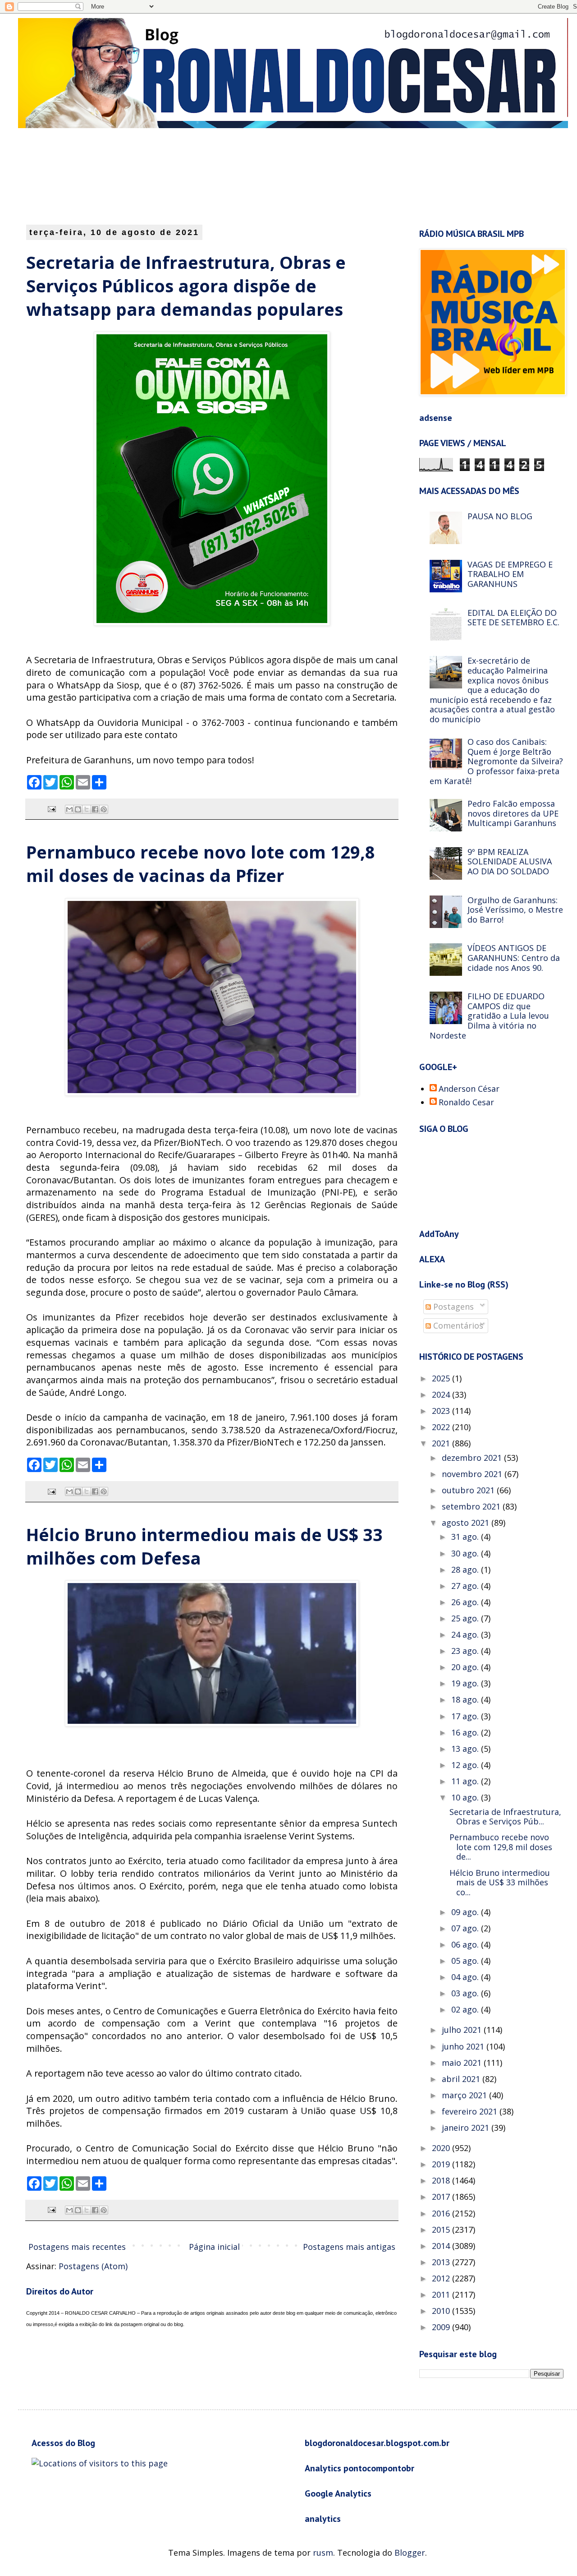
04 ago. (466, 1977)
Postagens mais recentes (77, 2247)
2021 (442, 1443)
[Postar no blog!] (78, 809)
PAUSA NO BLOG (500, 516)
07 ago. (466, 1928)
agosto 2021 (467, 1523)
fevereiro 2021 (471, 2111)
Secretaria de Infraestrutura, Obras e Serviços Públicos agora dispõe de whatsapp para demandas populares (186, 286)
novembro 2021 (473, 1474)
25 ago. (466, 1618)
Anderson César (469, 1089)
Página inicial (214, 2247)
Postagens (452, 1306)
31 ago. (466, 1537)
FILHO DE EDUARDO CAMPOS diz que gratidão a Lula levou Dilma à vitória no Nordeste (489, 1016)
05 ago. (466, 1961)
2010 (442, 2311)
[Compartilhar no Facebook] (95, 809)
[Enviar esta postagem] (51, 808)
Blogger (410, 2553)
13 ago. (466, 1749)
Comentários (457, 1325)
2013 (442, 2262)
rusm (323, 2553)
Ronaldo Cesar (466, 1103)
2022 (442, 1427)
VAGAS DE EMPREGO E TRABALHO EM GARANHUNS (510, 574)
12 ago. (466, 1765)
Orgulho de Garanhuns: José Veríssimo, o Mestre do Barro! (515, 910)
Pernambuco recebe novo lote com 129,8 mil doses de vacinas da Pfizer (201, 863)
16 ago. (466, 1732)
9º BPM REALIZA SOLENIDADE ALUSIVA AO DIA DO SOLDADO (510, 861)
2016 (442, 2213)
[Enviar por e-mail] (69, 809)
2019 (442, 2164)
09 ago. (466, 1912)
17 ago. (466, 1716)
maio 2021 (463, 2063)
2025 (442, 1378)
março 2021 (465, 2095)
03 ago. (466, 1993)
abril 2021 (462, 2079)
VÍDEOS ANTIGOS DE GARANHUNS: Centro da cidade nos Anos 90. (514, 958)
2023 (442, 1411)
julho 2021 (463, 2030)
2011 (442, 2294)
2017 (442, 2197)
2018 (442, 2180)
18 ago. (466, 1699)
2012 (442, 2278)
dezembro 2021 (473, 1458)
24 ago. (466, 1634)
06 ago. (466, 1944)
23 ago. (466, 1651)
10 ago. (466, 1797)
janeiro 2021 (467, 2128)
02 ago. (466, 2009)
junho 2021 (464, 2046)
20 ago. (466, 1667)
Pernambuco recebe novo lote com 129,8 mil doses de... (501, 1847)
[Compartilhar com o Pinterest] (104, 809)
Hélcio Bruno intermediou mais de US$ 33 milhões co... (500, 1882)
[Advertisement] (246, 175)
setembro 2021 (472, 1506)
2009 (442, 2327)
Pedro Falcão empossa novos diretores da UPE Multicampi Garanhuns (513, 813)
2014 (442, 2246)
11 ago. (466, 1781)
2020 (442, 2148)
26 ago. (466, 1602)
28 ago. (466, 1570)
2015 (442, 2230)
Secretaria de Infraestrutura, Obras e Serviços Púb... (505, 1817)
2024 (442, 1394)
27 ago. (466, 1586)
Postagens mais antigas (349, 2247)
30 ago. (466, 1553)
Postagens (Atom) (93, 2266)
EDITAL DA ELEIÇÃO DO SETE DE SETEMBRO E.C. (513, 618)
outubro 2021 (469, 1490)
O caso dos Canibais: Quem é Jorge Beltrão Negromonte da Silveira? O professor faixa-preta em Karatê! (496, 761)
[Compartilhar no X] (87, 809)
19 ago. (466, 1683)
